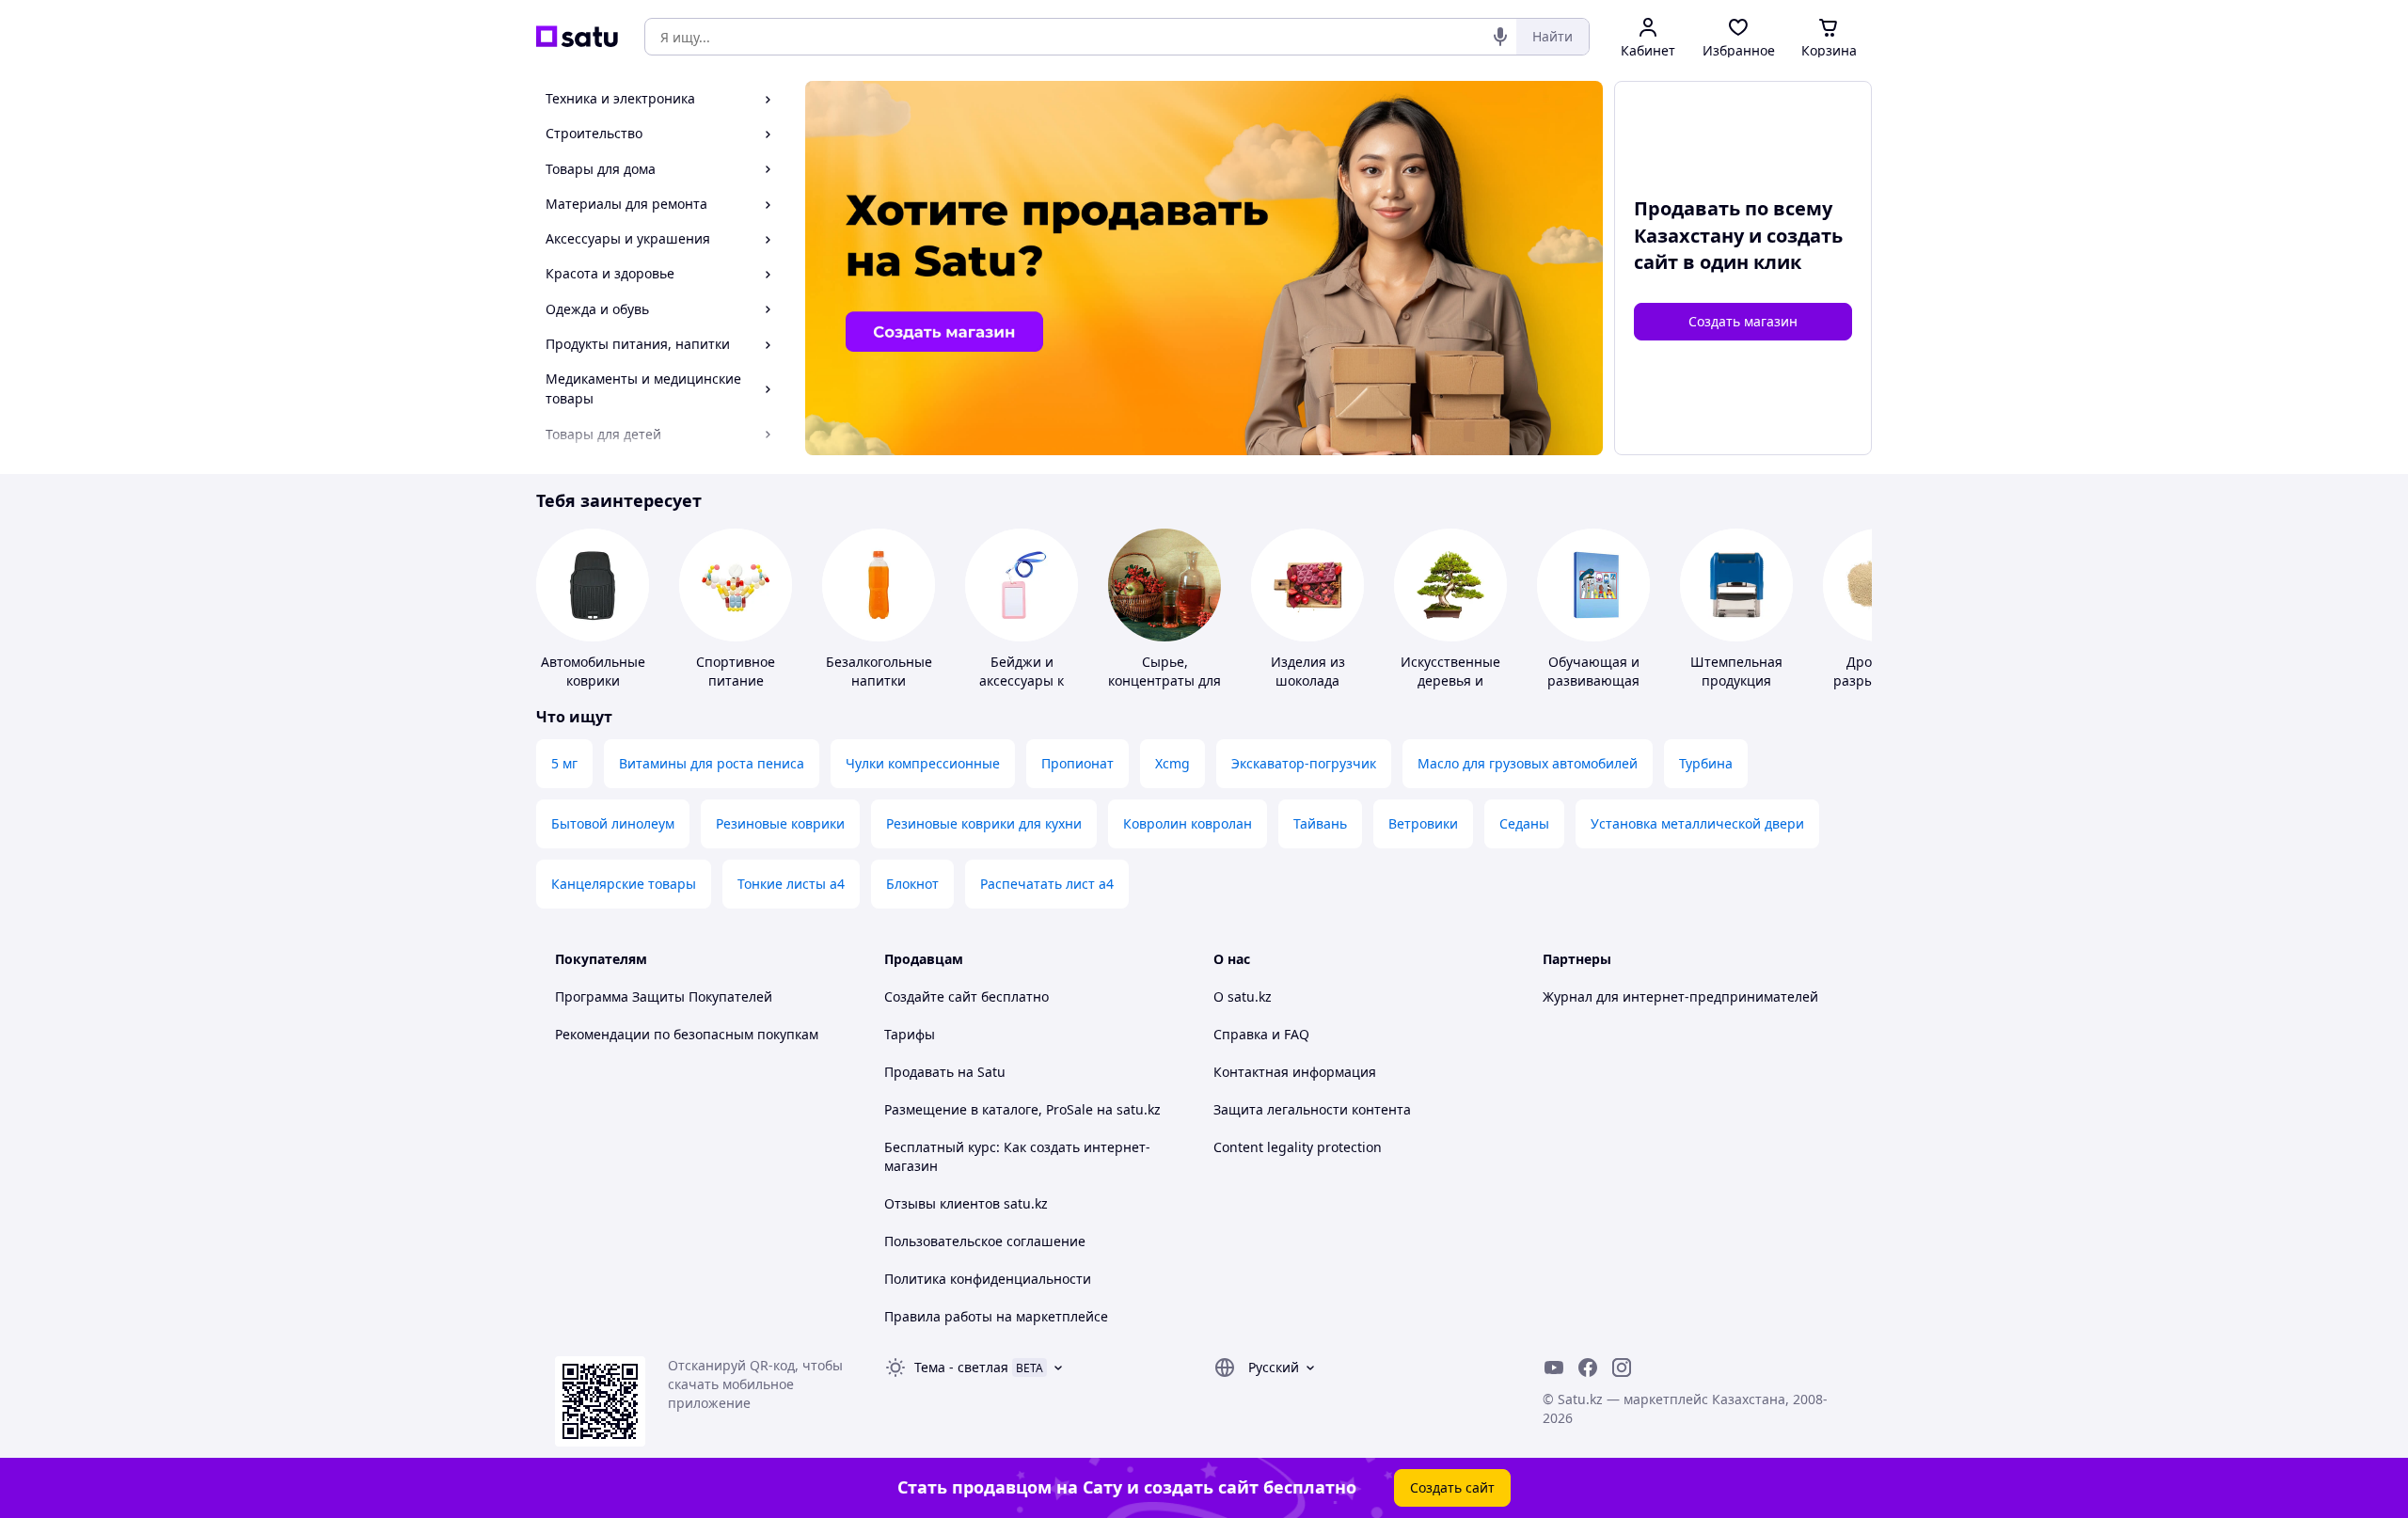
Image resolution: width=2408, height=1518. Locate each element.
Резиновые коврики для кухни (984, 823)
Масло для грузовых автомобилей (1528, 763)
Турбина (1706, 763)
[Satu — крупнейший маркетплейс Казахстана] (577, 37)
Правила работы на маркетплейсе (996, 1316)
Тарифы (910, 1034)
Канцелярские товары (624, 884)
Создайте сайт (931, 996)
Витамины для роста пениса (712, 763)
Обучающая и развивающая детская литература (1593, 690)
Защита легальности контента (1312, 1109)
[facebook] (1588, 1368)
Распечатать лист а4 (1047, 884)
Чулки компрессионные (923, 763)
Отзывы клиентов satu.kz (966, 1203)
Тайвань (1320, 823)
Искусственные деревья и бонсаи (1450, 680)
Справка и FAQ (1261, 1034)
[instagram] (1622, 1368)
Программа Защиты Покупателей (664, 996)
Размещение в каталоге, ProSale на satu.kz (1022, 1109)
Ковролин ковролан (1188, 823)
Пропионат (1077, 763)
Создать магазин (1743, 321)
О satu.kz (1243, 996)
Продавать (919, 1072)
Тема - (961, 1367)
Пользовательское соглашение (985, 1241)
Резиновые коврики (780, 823)
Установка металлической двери (1697, 823)
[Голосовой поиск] (1500, 37)
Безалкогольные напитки (879, 671)
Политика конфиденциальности (988, 1279)
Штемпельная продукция (1736, 671)
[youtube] (1554, 1368)
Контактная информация (1295, 1072)
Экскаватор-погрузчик (1304, 763)
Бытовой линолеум (613, 823)
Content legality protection (1298, 1147)
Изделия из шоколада (1308, 671)
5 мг (564, 763)
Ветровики (1423, 823)
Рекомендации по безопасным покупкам (687, 1034)
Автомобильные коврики (593, 671)
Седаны (1524, 823)
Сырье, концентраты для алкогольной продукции (1164, 690)
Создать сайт (1452, 1487)
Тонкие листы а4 (791, 884)
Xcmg (1172, 763)
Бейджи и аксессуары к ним (1022, 680)
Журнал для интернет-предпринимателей (1680, 996)
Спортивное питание (736, 671)
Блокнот (912, 884)
